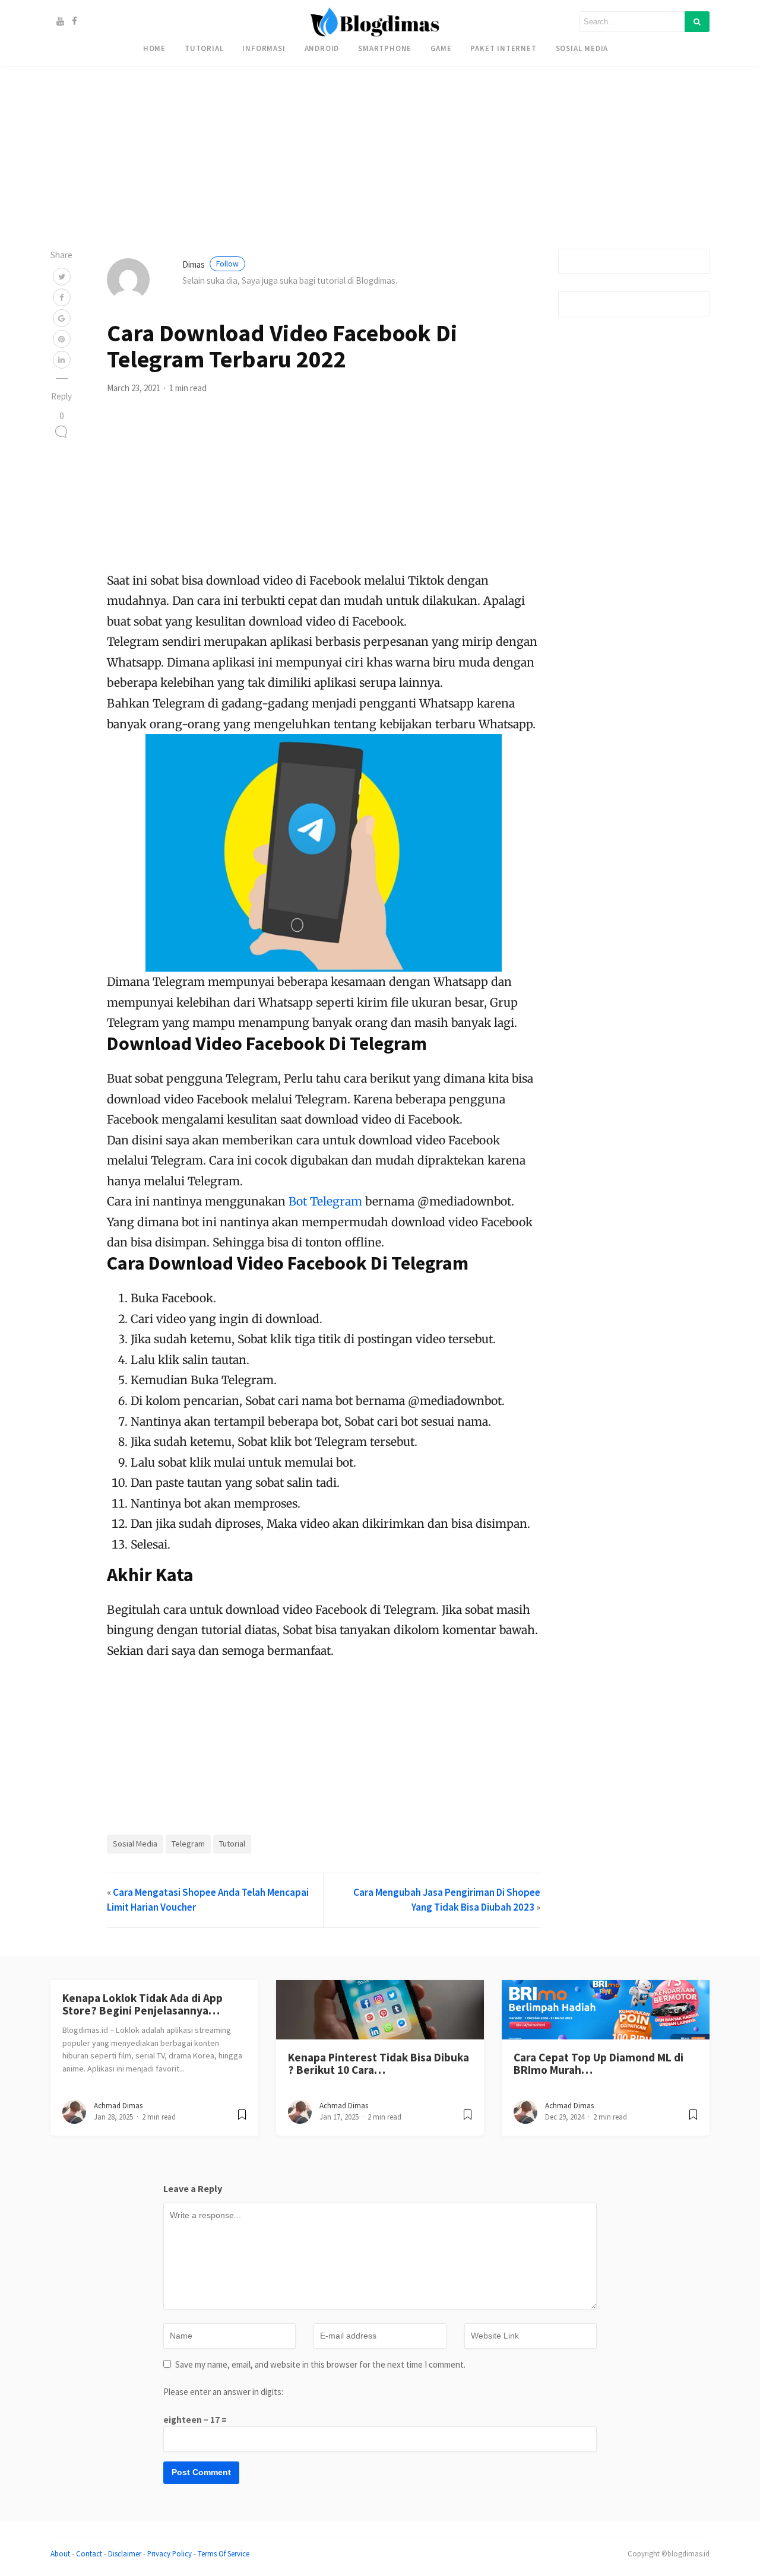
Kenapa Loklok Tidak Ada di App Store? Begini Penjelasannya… (142, 2004)
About (60, 2553)
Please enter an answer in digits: (223, 2392)
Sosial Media (582, 48)
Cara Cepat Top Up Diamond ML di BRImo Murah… (598, 2063)
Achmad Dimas (118, 2106)
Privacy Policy (170, 2553)
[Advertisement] (356, 83)
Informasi (264, 48)
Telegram (188, 1844)
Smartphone (385, 48)
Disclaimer (125, 2553)
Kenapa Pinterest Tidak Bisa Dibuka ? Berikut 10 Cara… (379, 2063)
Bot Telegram (325, 1201)
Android (322, 48)
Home (154, 48)
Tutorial (204, 48)
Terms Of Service (224, 2553)
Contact (89, 2553)
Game (441, 48)
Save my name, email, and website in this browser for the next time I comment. (320, 2364)
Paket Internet (503, 48)
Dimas (210, 264)
